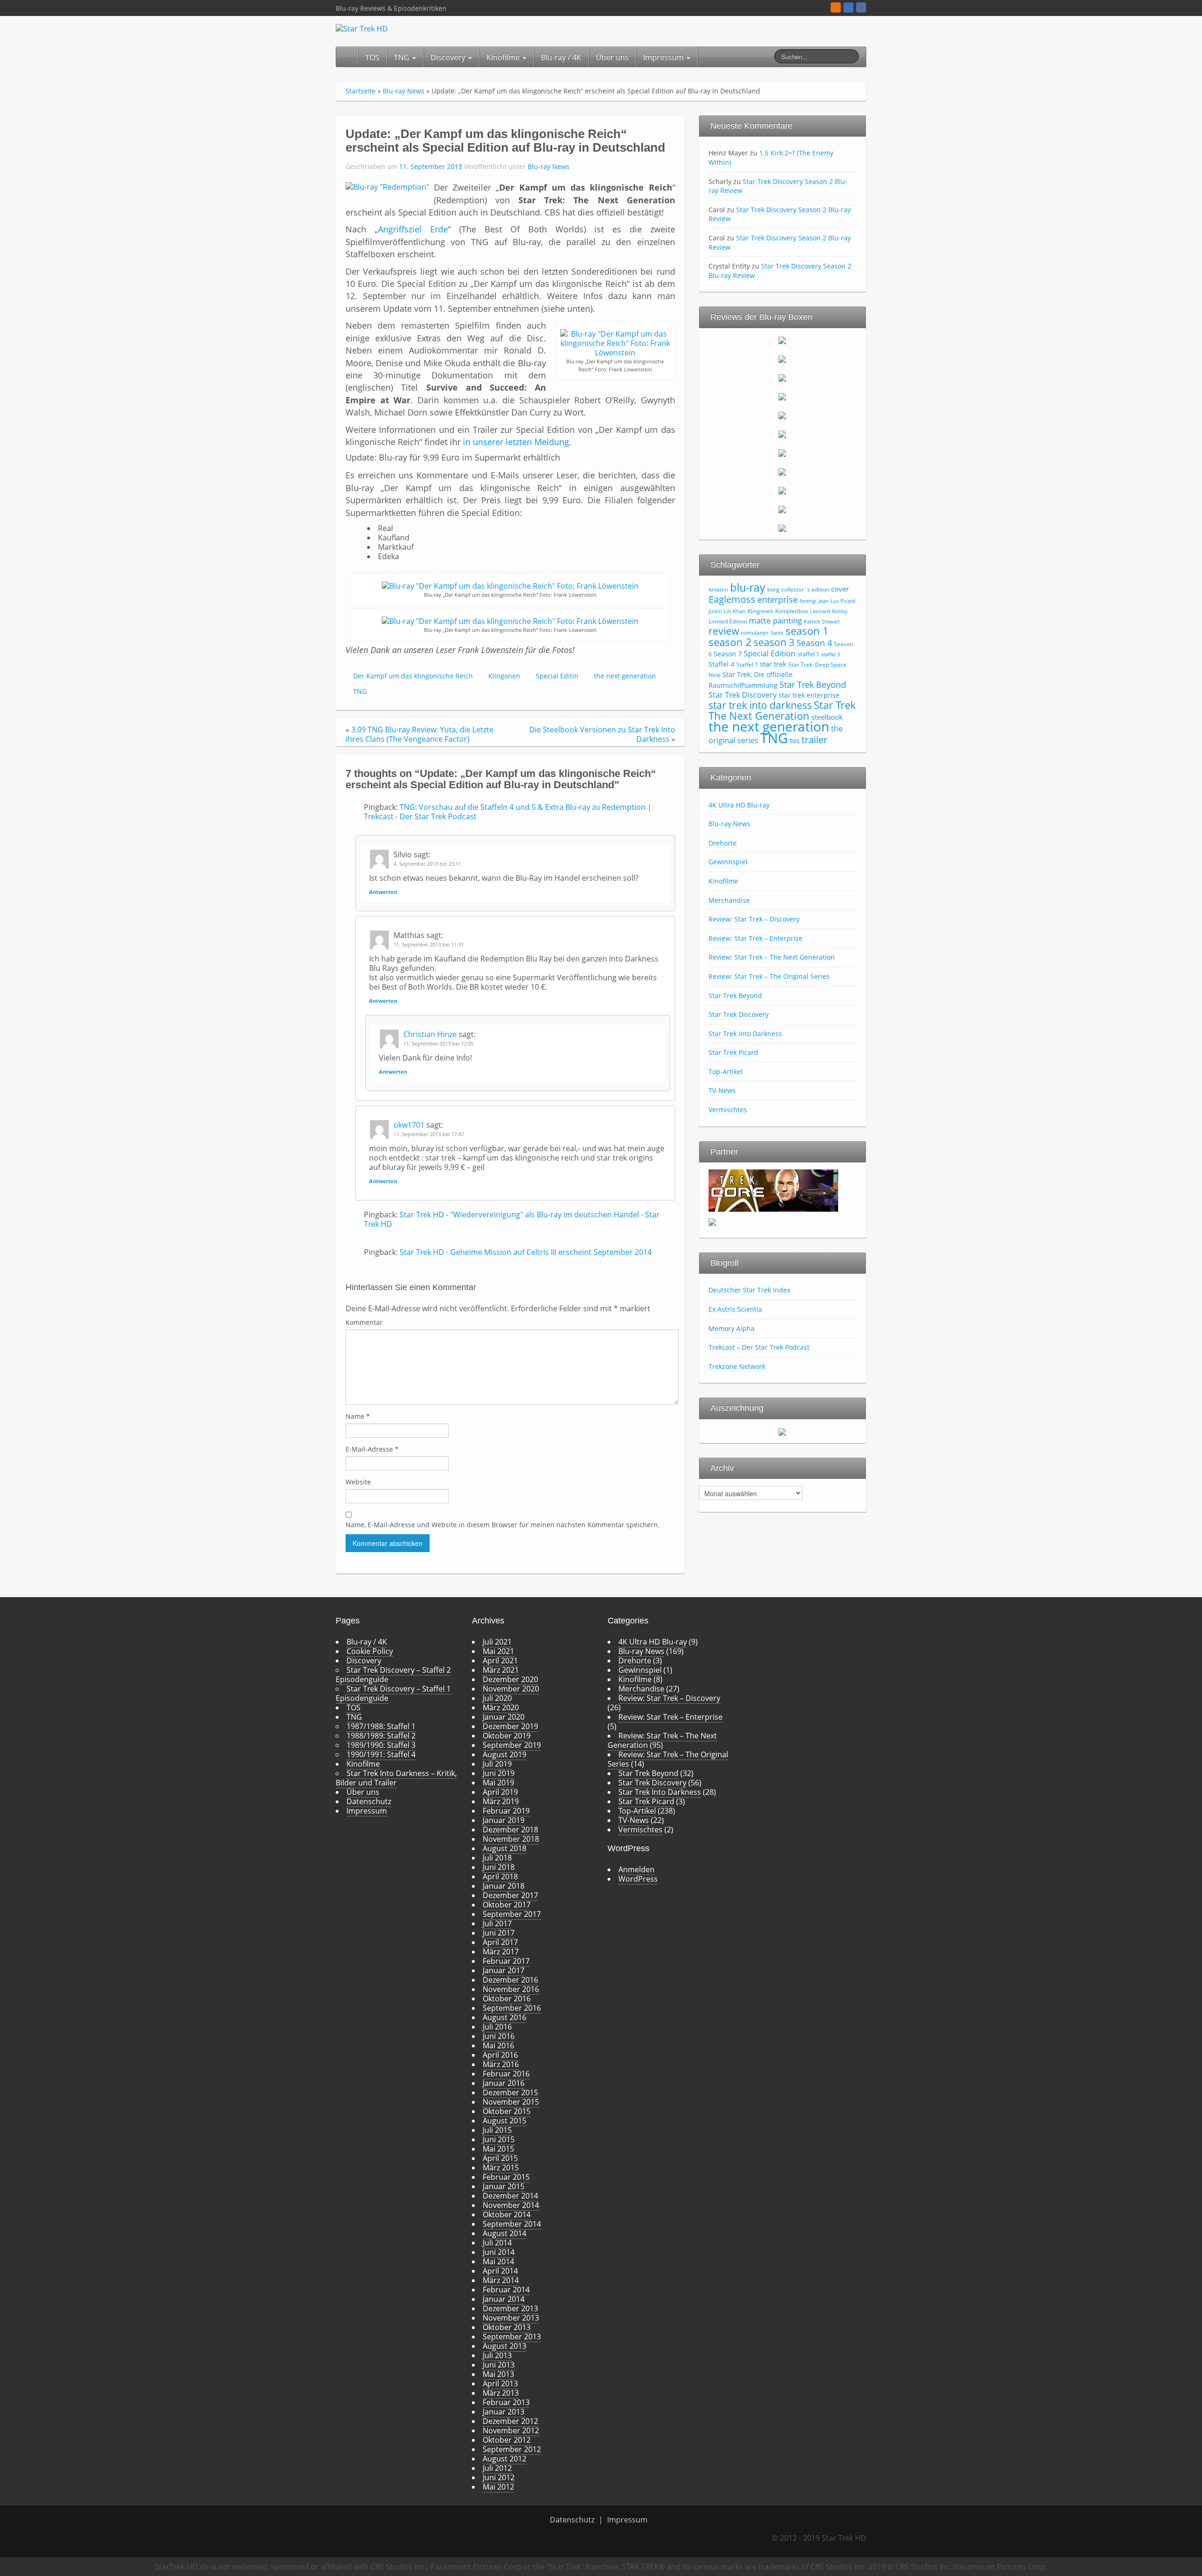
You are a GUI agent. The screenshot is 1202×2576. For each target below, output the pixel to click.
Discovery (449, 57)
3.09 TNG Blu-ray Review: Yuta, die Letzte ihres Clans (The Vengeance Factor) (420, 734)
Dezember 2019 (510, 1726)
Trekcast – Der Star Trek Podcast (759, 1347)
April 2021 (500, 1661)
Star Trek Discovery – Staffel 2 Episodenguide (393, 1675)
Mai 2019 (498, 1783)
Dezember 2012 (510, 2421)
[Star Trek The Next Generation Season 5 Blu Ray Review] (782, 415)
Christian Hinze (430, 1034)
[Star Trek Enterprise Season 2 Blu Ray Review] (782, 490)
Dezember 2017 (510, 1895)
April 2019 (500, 1792)
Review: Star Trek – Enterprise (755, 938)
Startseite (361, 91)
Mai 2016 (498, 2045)
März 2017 (501, 1952)
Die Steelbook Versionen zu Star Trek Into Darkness (602, 734)
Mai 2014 (498, 2261)
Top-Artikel (726, 1072)
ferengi (808, 601)
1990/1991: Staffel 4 (381, 1754)
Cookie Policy (370, 1651)
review (724, 631)
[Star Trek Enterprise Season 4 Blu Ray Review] (782, 528)
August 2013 (505, 2346)
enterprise (778, 600)
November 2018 (511, 1839)
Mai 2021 (498, 1651)
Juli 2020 (497, 1698)
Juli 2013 (497, 2355)
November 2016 (511, 1989)
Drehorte (723, 843)
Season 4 (814, 643)
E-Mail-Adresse (372, 1449)
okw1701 (409, 1125)
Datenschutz (369, 1801)
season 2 (730, 642)
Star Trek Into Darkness (745, 1034)
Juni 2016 (499, 2036)
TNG (403, 57)
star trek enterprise (809, 695)
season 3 (774, 642)
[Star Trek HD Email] (848, 8)
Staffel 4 (721, 664)
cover (840, 589)
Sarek (777, 633)
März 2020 (501, 1707)
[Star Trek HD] (362, 28)
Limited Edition (728, 621)
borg (773, 589)
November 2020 (511, 1689)
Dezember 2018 (510, 1830)
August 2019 (505, 1754)
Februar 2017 (506, 1961)
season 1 (807, 631)
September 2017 (512, 1914)
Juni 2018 (499, 1867)
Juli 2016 (497, 2027)
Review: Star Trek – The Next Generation (772, 957)
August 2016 (505, 2017)
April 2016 (500, 2055)
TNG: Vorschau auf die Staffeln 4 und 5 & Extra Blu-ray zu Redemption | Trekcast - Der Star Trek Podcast (508, 812)
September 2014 (512, 2224)
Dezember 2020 (510, 1679)
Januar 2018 (504, 1886)
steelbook (827, 717)
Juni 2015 (499, 2139)
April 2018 (500, 1876)
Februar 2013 (506, 2402)
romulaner (755, 633)
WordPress (638, 1879)
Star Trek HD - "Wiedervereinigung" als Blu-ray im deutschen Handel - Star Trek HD (512, 1219)
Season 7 (728, 654)
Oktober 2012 (507, 2440)
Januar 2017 (504, 1970)
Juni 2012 (499, 2477)
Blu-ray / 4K (561, 57)
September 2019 (512, 1745)
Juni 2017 (499, 1933)
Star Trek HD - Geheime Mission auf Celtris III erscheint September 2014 (526, 1252)
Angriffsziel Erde (413, 229)
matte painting (775, 620)
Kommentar (364, 1322)
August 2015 (505, 2121)
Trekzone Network (737, 1366)
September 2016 (512, 2008)
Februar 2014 (506, 2290)
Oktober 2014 (507, 2215)
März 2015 (501, 2168)
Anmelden (636, 1869)
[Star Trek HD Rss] (836, 8)
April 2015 (500, 2158)
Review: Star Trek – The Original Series (769, 976)
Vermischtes (728, 1110)
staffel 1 (808, 654)
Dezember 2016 (510, 1980)
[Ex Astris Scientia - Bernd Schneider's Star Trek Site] (712, 1221)
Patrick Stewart (822, 622)
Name (358, 1416)
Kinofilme (504, 57)
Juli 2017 (497, 1923)
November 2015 (511, 2102)
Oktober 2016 (507, 1999)
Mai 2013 (498, 2374)
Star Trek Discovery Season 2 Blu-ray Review (778, 186)
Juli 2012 (497, 2468)
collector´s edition (805, 589)
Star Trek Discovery (743, 695)
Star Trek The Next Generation (782, 710)
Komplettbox (792, 611)
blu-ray (748, 587)
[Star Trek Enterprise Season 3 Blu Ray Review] (782, 509)
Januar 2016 (504, 2083)
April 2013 (500, 2384)
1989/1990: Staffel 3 (381, 1745)
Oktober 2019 (507, 1736)
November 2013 (511, 2318)
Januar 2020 (504, 1717)
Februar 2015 (506, 2177)
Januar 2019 (504, 1820)
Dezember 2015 (510, 2092)
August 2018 (505, 1848)
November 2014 (511, 2205)
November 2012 (511, 2430)
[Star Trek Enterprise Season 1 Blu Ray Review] (782, 471)
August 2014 (505, 2233)
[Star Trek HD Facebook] (861, 8)
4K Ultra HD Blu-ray (739, 805)
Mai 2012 (498, 2487)
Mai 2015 (498, 2149)
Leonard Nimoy (829, 611)
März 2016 (501, 2064)
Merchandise (729, 900)
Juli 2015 (497, 2130)
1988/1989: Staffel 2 (381, 1736)
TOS (372, 57)
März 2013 (501, 2393)
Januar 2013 (504, 2412)
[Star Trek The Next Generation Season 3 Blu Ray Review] (782, 377)
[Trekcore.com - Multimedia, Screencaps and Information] (773, 1190)
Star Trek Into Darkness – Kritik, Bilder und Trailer (396, 1778)
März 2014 (501, 2280)
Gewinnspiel (728, 862)
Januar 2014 (504, 2299)
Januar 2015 (504, 2186)
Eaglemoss (732, 599)
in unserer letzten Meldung (516, 442)
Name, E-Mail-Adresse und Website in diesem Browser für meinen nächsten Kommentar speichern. (503, 1525)
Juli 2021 (497, 1642)
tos (795, 740)
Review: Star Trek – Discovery (754, 919)
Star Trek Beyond (813, 684)
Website (358, 1482)
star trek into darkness (760, 705)
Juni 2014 (499, 2252)
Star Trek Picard (733, 1052)
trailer (814, 739)
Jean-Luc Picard (837, 601)
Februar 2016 (506, 2074)
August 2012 (505, 2459)
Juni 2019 (499, 1773)
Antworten (383, 892)
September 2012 (512, 2449)
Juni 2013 (499, 2365)
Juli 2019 (497, 1764)
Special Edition (770, 654)
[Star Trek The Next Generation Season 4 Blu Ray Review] (782, 396)
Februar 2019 (506, 1811)
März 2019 (501, 1801)
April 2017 (500, 1942)
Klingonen (504, 676)
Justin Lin (720, 611)
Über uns (612, 57)
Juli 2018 (497, 1858)
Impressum (664, 57)
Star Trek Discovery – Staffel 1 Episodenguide (393, 1693)
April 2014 (500, 2271)
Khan (739, 611)
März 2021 (501, 1670)
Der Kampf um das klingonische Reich (413, 676)
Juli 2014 (497, 2243)
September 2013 (512, 2337)
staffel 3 (831, 654)
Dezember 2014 (510, 2196)
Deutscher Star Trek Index (749, 1290)
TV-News (722, 1090)
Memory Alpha (732, 1328)
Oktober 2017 (507, 1905)
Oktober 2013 (507, 2327)
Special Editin (557, 676)
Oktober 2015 (507, 2111)
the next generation (625, 676)
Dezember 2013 (510, 2308)
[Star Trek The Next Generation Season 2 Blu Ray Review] (782, 359)
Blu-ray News (404, 91)
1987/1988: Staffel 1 (381, 1726)
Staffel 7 (747, 665)
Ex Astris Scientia (735, 1309)
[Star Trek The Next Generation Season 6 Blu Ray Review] (782, 434)
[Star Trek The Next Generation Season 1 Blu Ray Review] (782, 340)
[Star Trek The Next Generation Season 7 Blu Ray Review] (782, 453)
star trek (773, 664)
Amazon (718, 590)
